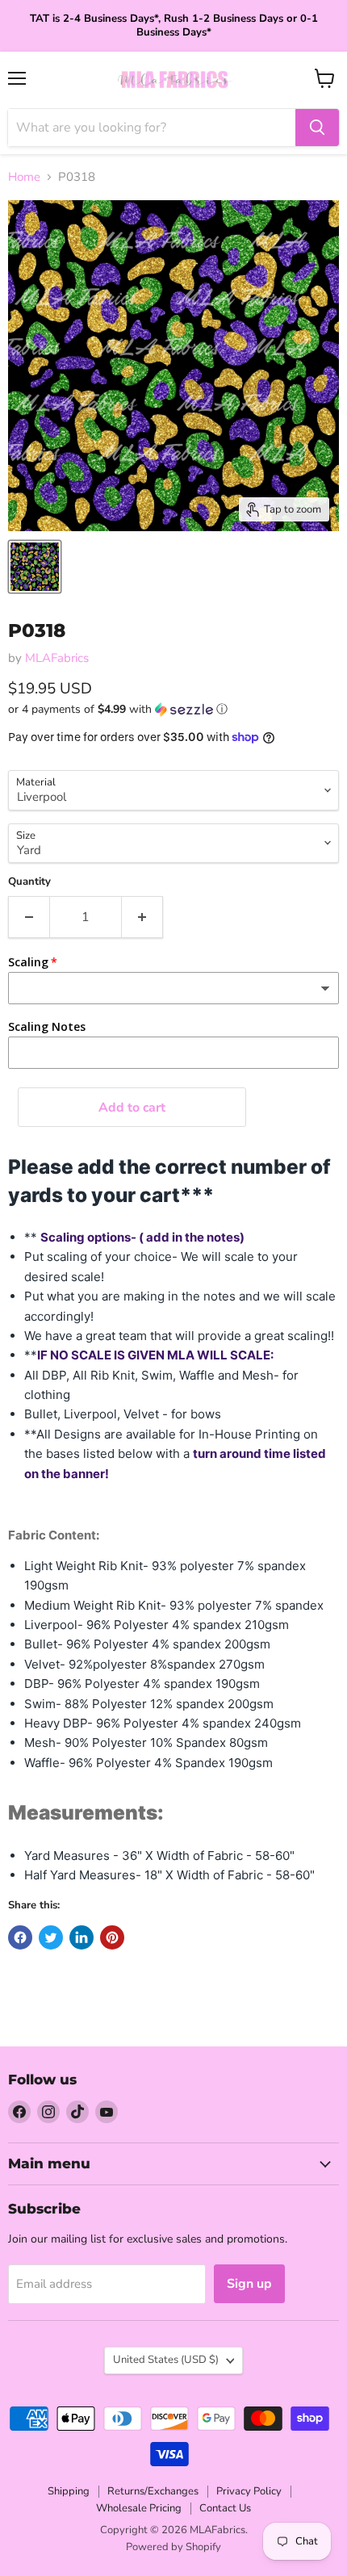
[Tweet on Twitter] (51, 1937)
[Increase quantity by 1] (142, 917)
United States (166, 2360)
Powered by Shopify (173, 2547)
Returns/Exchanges (153, 2491)
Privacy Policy (249, 2491)
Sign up (249, 2284)
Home (24, 177)
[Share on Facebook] (20, 1937)
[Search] (317, 128)
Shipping (69, 2491)
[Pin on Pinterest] (112, 1937)
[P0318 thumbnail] (35, 567)
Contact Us (225, 2508)
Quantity (29, 882)
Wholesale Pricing (139, 2508)
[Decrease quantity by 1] (29, 917)
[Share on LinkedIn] (82, 1937)
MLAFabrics (57, 658)
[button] (173, 709)
